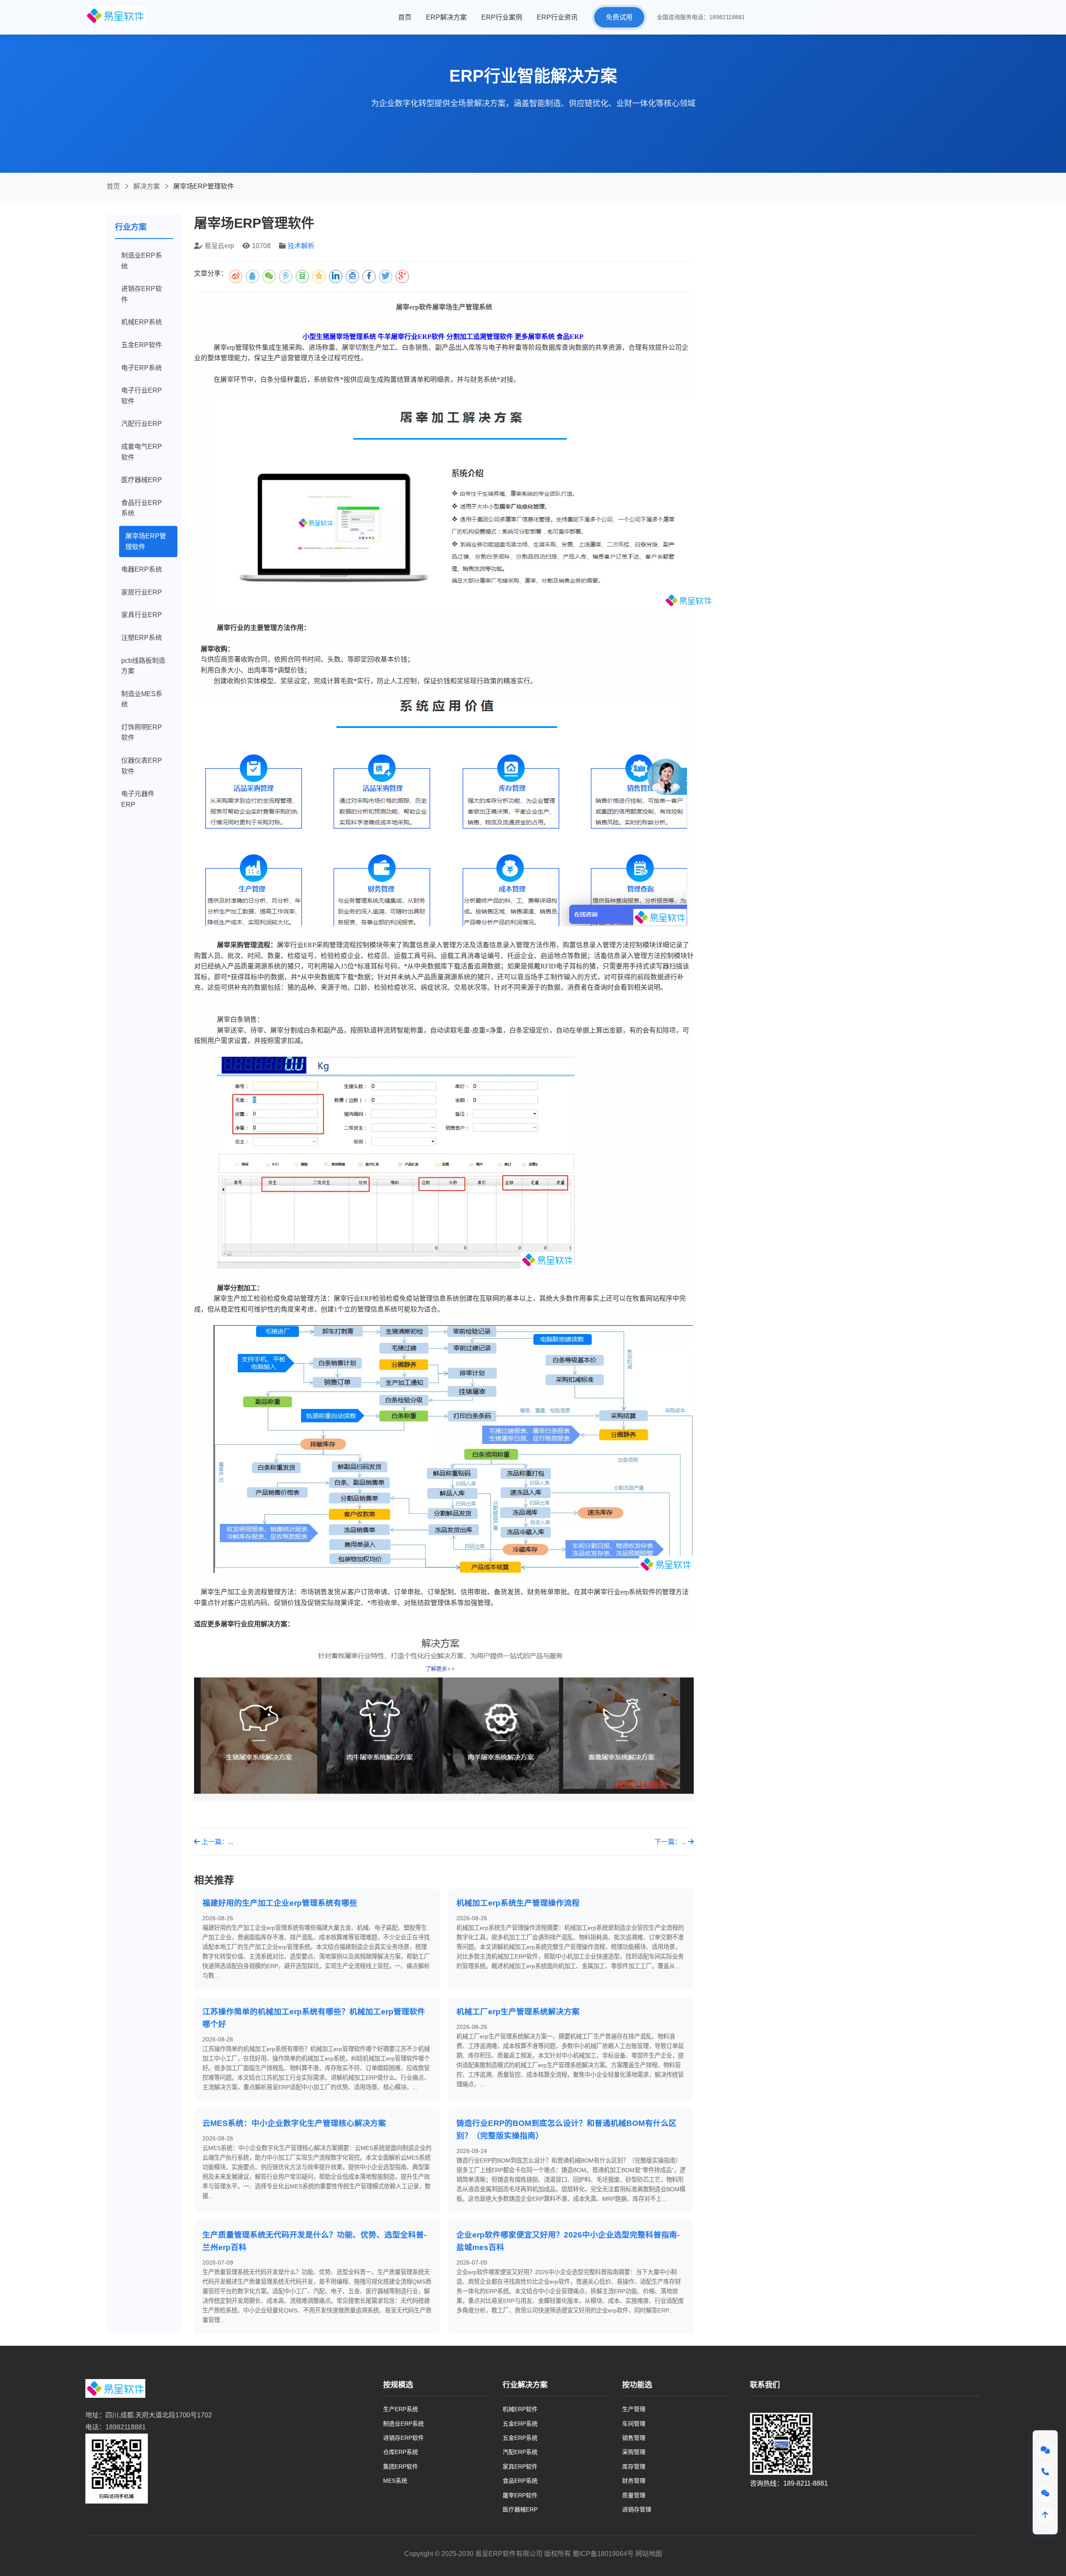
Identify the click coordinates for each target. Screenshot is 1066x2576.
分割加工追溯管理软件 (480, 337)
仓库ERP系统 (401, 2452)
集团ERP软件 (401, 2466)
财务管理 (634, 2481)
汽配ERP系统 (520, 2452)
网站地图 (649, 2554)
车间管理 (634, 2424)
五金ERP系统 (520, 2424)
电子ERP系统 (142, 368)
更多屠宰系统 (535, 337)
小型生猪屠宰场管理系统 (339, 337)
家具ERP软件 (520, 2466)
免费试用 (619, 17)
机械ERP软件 (520, 2409)
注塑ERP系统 (142, 638)
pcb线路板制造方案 (143, 666)
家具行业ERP (142, 615)
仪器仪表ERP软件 (142, 766)
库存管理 (634, 2466)
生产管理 (634, 2409)
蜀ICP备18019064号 (603, 2554)
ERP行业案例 (502, 17)
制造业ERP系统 (142, 261)
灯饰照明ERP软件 (142, 733)
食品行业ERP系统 (142, 508)
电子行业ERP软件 (142, 396)
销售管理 (634, 2438)
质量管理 (634, 2495)
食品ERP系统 (520, 2481)
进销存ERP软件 (142, 294)
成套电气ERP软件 (142, 452)
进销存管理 (637, 2509)
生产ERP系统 (401, 2409)
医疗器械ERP (142, 480)
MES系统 (395, 2481)
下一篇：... (671, 1842)
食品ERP (570, 337)
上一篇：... (217, 1842)
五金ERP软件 (142, 345)
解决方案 (147, 186)
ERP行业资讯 (557, 17)
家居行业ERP (142, 592)
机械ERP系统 (142, 322)
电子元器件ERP (138, 799)
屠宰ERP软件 (520, 2495)
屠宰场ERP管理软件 (146, 541)
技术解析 (301, 246)
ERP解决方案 (446, 17)
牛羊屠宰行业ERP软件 (411, 337)
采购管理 (634, 2452)
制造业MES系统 (142, 699)
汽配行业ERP (142, 424)
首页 (405, 17)
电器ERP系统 (142, 569)
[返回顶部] (1045, 2515)
